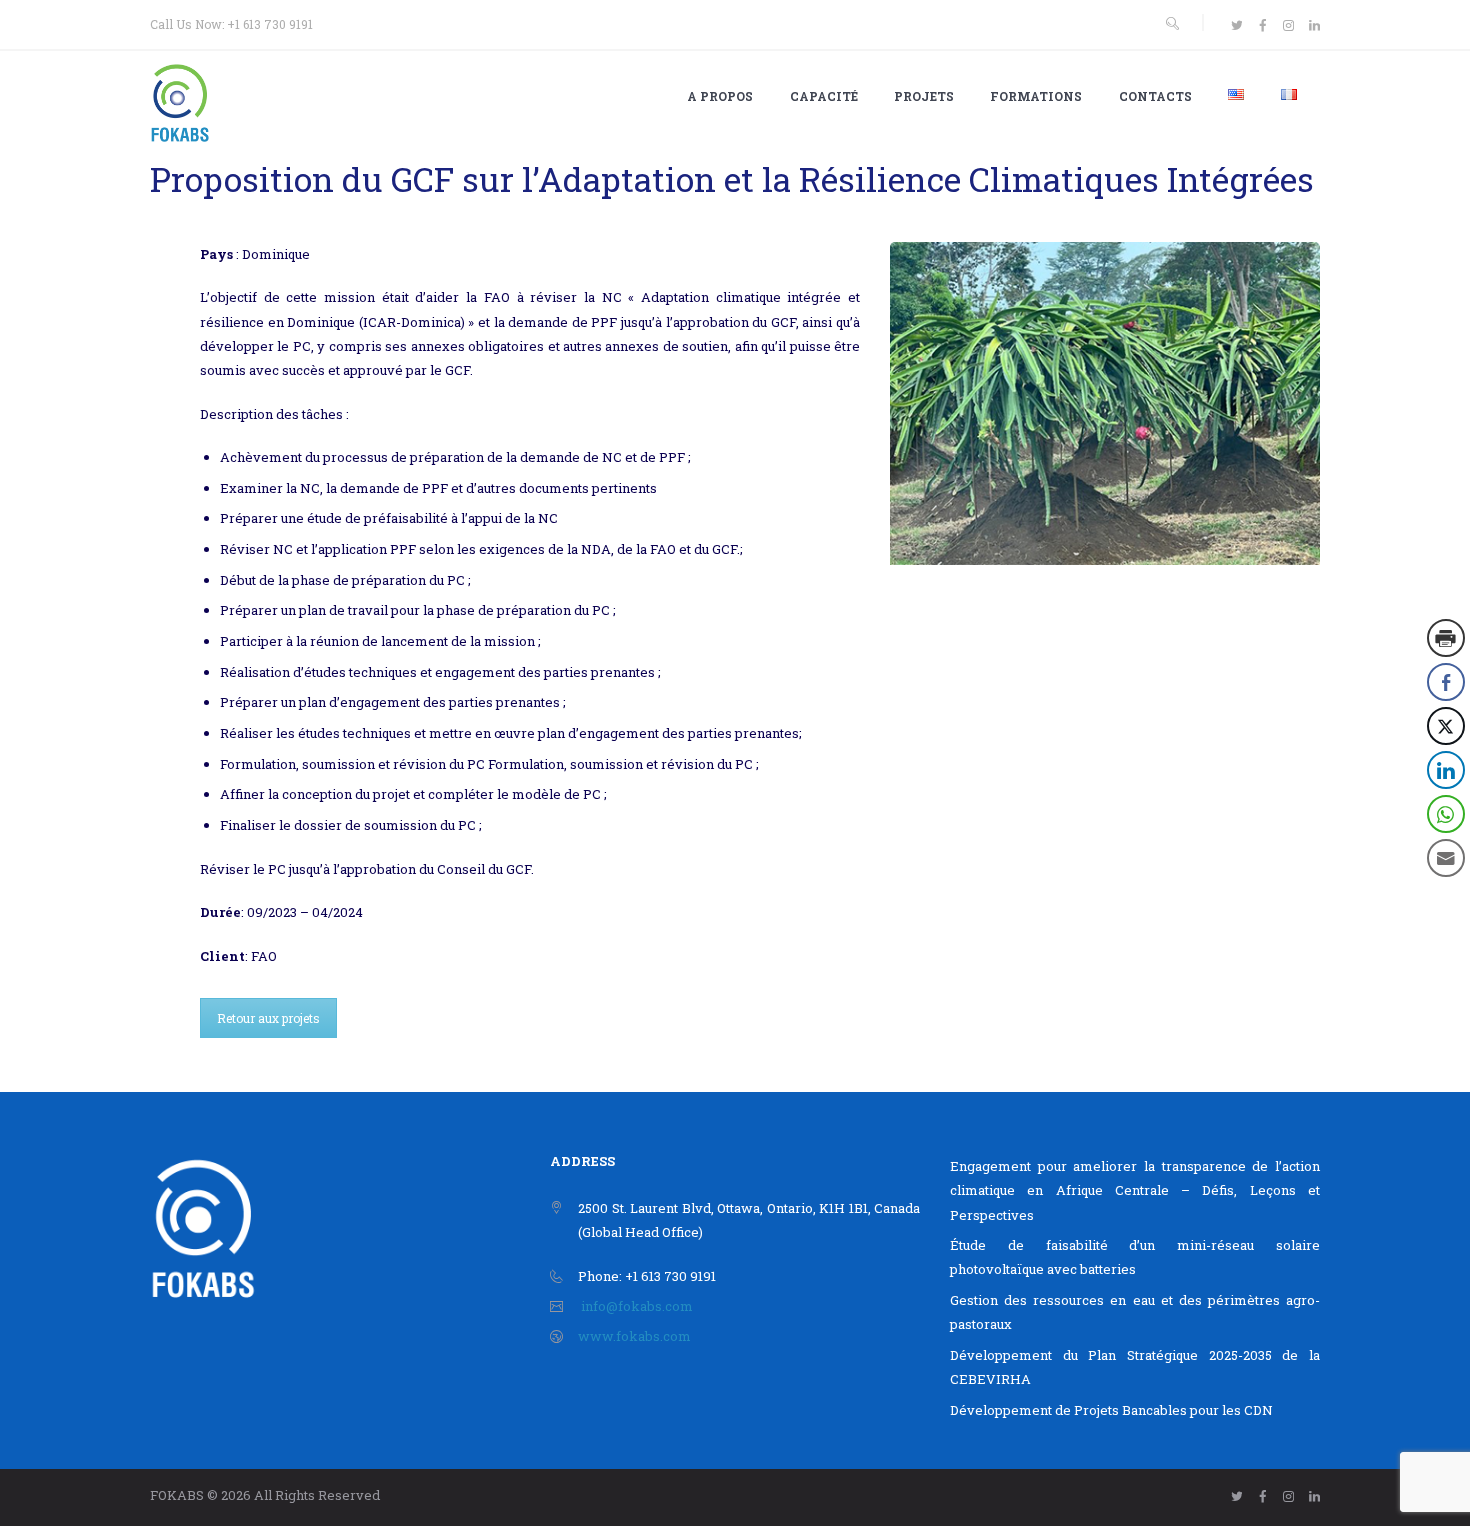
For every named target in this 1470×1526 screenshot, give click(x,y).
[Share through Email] (1446, 858)
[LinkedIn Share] (1446, 770)
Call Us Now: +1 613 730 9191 (231, 24)
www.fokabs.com (634, 1336)
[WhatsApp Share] (1446, 814)
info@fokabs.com (637, 1306)
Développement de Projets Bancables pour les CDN (1111, 1410)
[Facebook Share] (1446, 682)
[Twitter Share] (1446, 726)
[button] (1447, 898)
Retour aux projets (268, 1018)
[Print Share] (1446, 638)
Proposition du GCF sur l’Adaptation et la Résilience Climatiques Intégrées (732, 179)
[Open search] (1172, 23)
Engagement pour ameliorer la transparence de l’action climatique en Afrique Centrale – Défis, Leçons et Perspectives (1135, 1190)
